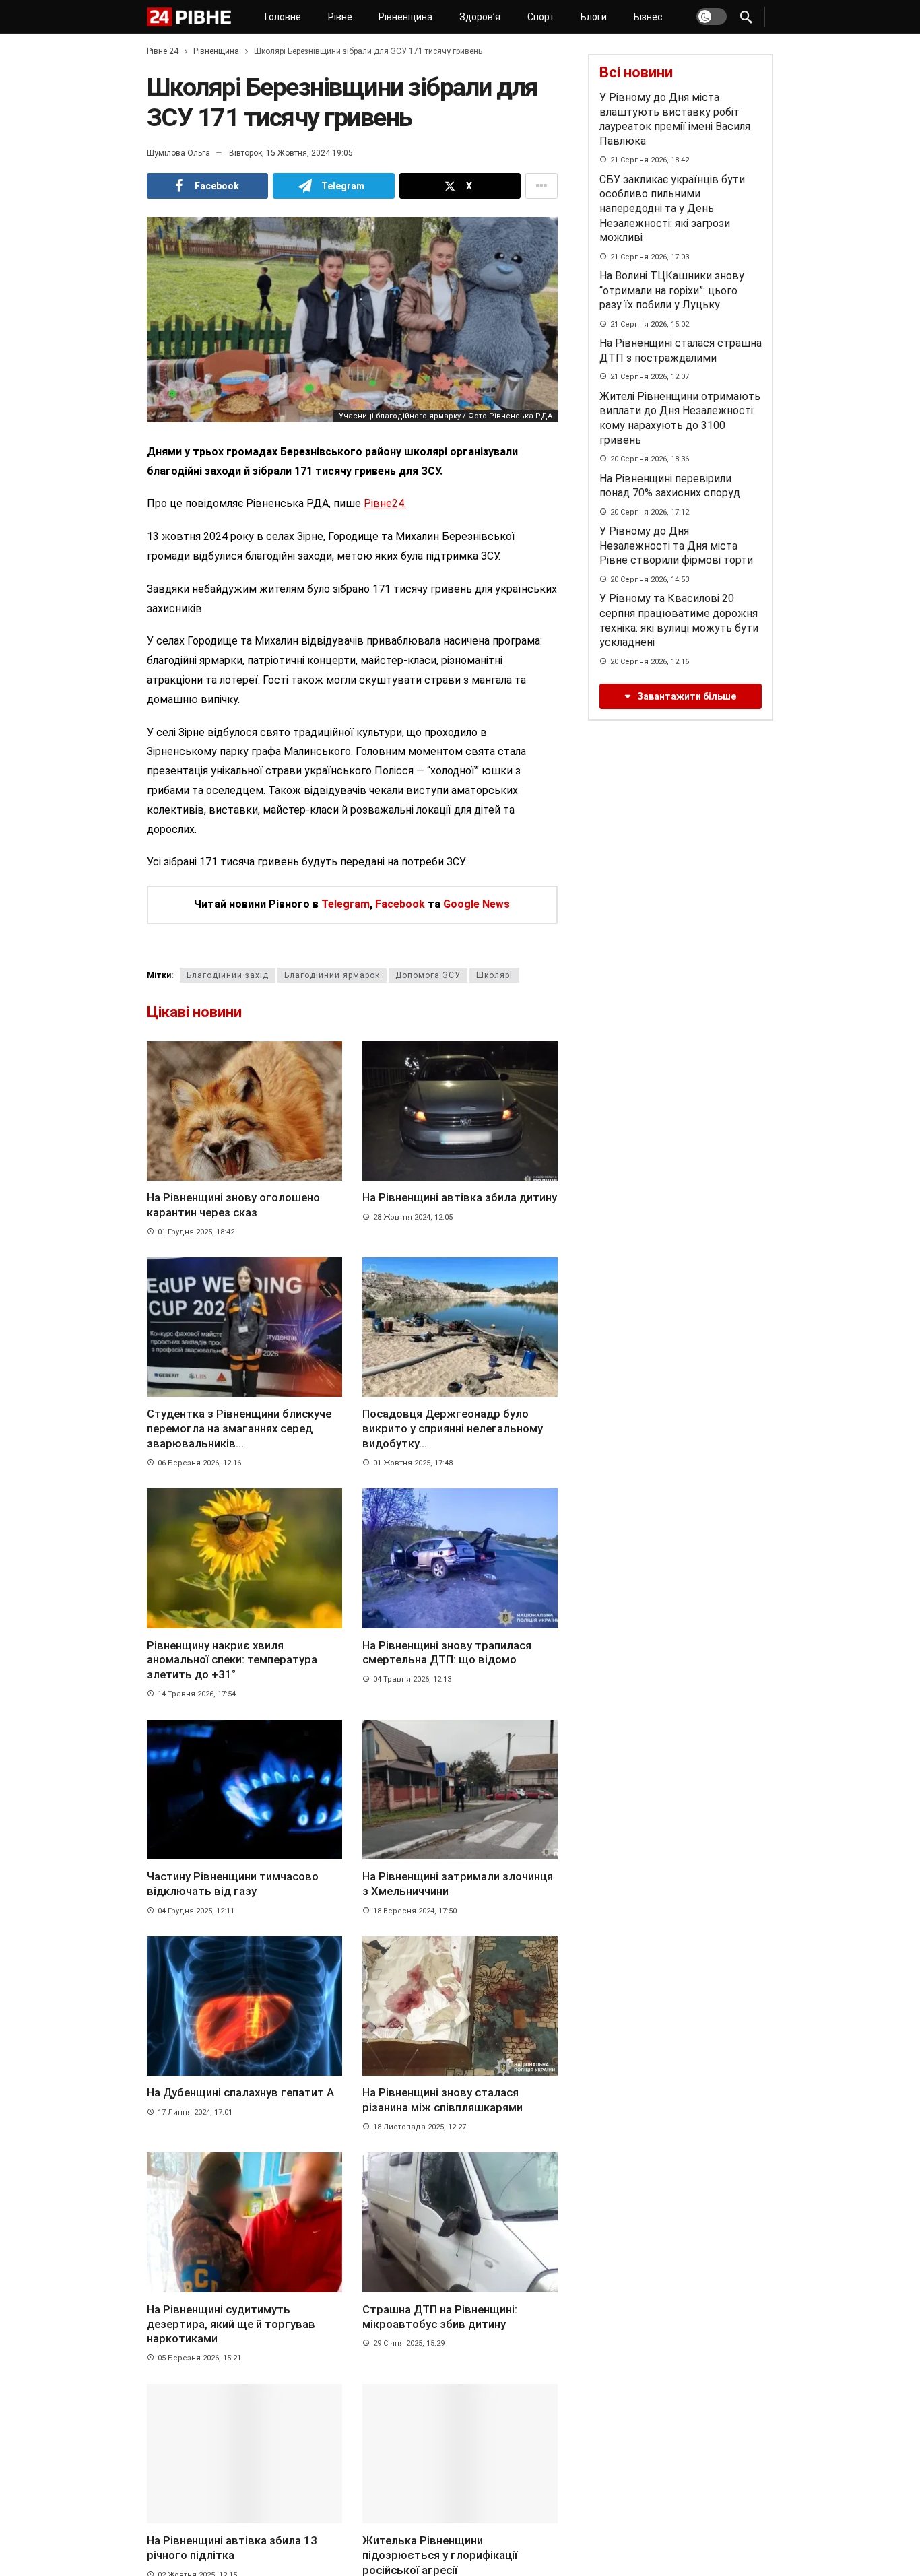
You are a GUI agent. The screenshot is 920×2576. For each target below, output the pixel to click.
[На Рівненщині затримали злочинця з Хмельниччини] (460, 1790)
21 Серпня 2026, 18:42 (650, 160)
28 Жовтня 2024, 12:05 (413, 1217)
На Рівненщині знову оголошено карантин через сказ (233, 1205)
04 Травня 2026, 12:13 (412, 1679)
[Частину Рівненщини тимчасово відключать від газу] (244, 1790)
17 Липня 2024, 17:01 (195, 2112)
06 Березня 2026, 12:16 (199, 1463)
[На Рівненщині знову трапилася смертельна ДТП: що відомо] (460, 1558)
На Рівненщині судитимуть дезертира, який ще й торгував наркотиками (231, 2324)
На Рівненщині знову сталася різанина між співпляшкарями (442, 2100)
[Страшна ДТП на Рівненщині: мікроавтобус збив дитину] (460, 2222)
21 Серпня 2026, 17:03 (650, 257)
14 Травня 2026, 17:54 (197, 1694)
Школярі (494, 975)
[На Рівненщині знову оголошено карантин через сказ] (244, 1111)
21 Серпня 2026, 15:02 (650, 324)
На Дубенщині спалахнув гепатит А (240, 2092)
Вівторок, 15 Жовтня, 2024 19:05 (291, 153)
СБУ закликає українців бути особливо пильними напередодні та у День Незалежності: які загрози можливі (672, 208)
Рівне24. (385, 503)
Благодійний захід (228, 975)
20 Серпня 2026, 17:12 (650, 512)
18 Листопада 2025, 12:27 (420, 2127)
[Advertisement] (680, 832)
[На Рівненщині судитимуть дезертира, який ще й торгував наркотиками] (244, 2222)
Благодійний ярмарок (332, 975)
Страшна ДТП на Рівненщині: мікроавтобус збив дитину (440, 2317)
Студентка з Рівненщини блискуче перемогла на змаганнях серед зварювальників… (239, 1428)
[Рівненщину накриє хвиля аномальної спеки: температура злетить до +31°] (244, 1558)
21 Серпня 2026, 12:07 (650, 377)
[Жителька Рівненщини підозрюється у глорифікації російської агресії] (460, 2454)
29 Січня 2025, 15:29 (409, 2343)
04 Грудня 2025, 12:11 (196, 1911)
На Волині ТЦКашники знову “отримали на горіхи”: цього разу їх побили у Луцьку (672, 290)
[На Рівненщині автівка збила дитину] (460, 1111)
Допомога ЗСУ (428, 975)
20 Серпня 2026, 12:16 (650, 662)
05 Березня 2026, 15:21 (199, 2358)
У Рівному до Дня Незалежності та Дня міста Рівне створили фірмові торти (676, 546)
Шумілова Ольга (178, 153)
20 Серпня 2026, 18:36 (650, 459)
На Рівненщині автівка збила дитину (460, 1197)
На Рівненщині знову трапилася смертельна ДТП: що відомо (447, 1653)
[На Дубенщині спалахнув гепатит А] (244, 2006)
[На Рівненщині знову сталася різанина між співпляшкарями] (460, 2006)
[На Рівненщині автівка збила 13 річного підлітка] (244, 2454)
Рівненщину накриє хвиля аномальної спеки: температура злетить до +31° (232, 1660)
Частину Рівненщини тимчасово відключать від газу (233, 1884)
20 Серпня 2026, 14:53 (650, 580)
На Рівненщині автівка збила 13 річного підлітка (232, 2548)
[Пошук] (746, 17)
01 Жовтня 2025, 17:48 (413, 1463)
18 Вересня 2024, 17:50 (415, 1911)
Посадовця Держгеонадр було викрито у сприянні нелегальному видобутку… (453, 1428)
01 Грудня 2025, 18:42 (196, 1232)
